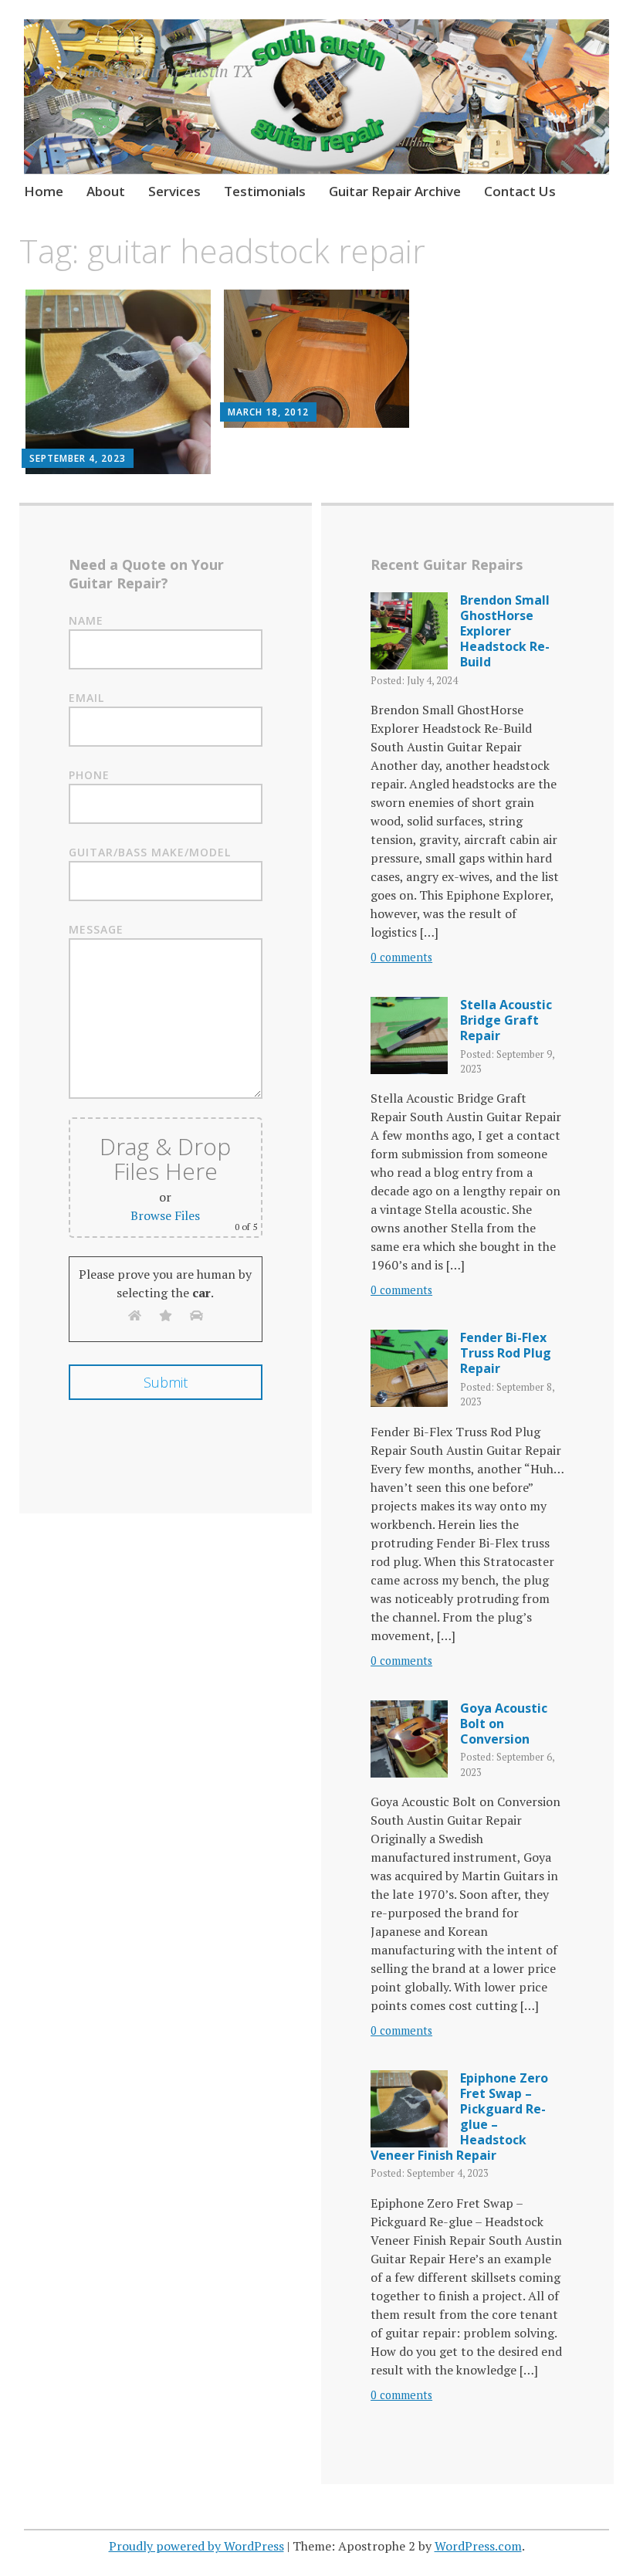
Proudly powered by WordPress (196, 2546)
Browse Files (165, 1215)
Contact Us (520, 191)
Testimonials (265, 191)
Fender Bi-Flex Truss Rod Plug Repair (506, 1353)
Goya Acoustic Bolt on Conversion (504, 1724)
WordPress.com (478, 2546)
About (106, 191)
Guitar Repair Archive (395, 191)
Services (174, 191)
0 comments (401, 957)
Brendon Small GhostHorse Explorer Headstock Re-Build (505, 631)
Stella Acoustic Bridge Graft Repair (506, 1020)
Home (44, 191)
